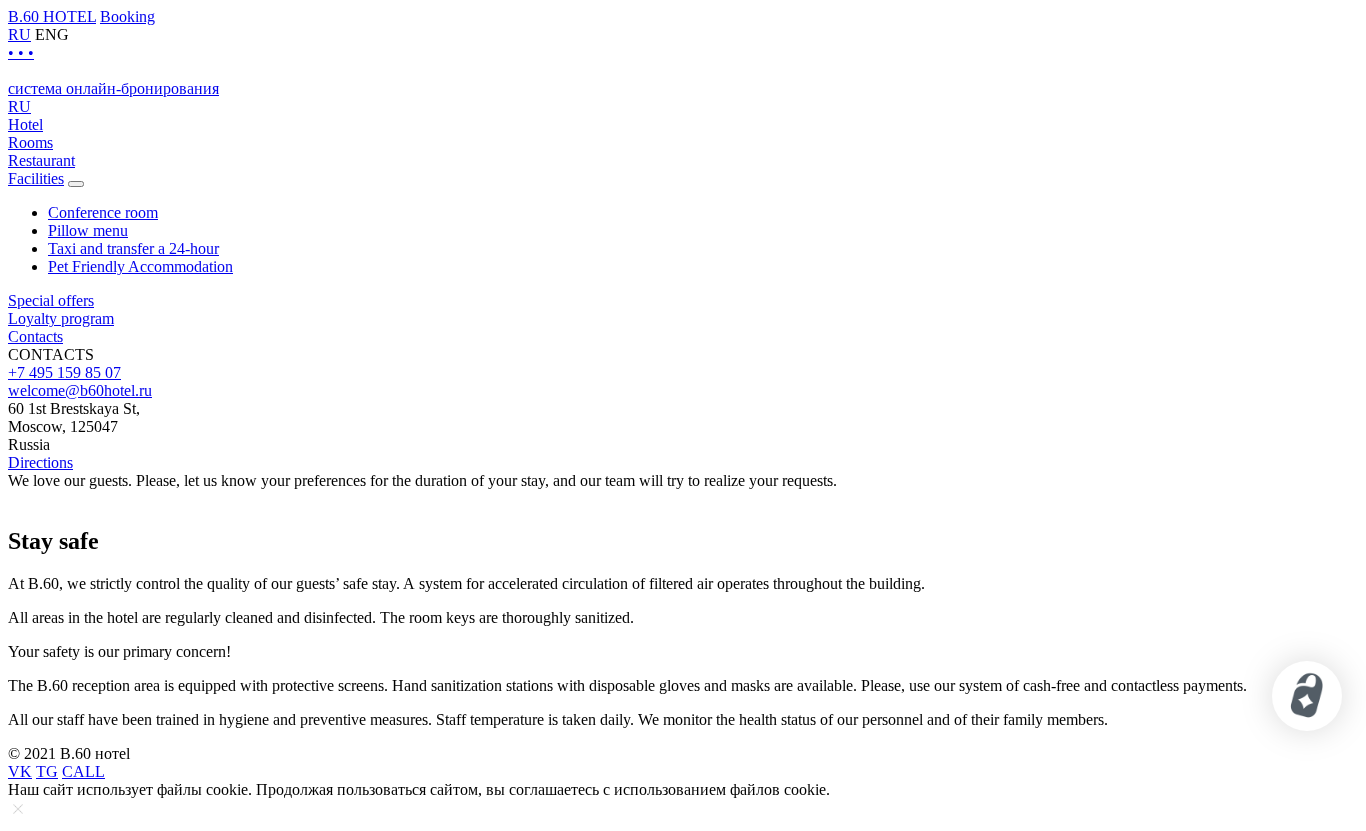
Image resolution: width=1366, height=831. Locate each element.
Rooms (30, 142)
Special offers (51, 300)
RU (19, 34)
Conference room (103, 212)
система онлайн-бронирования (113, 88)
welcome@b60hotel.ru (80, 390)
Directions (40, 462)
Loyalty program (61, 318)
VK (20, 771)
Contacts (35, 336)
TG (47, 771)
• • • (21, 52)
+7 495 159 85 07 (64, 372)
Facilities (36, 178)
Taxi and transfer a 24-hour (133, 248)
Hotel (25, 124)
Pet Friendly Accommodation (140, 266)
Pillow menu (88, 230)
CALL (83, 771)
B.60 (52, 16)
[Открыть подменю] (76, 184)
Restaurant (41, 160)
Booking (127, 16)
